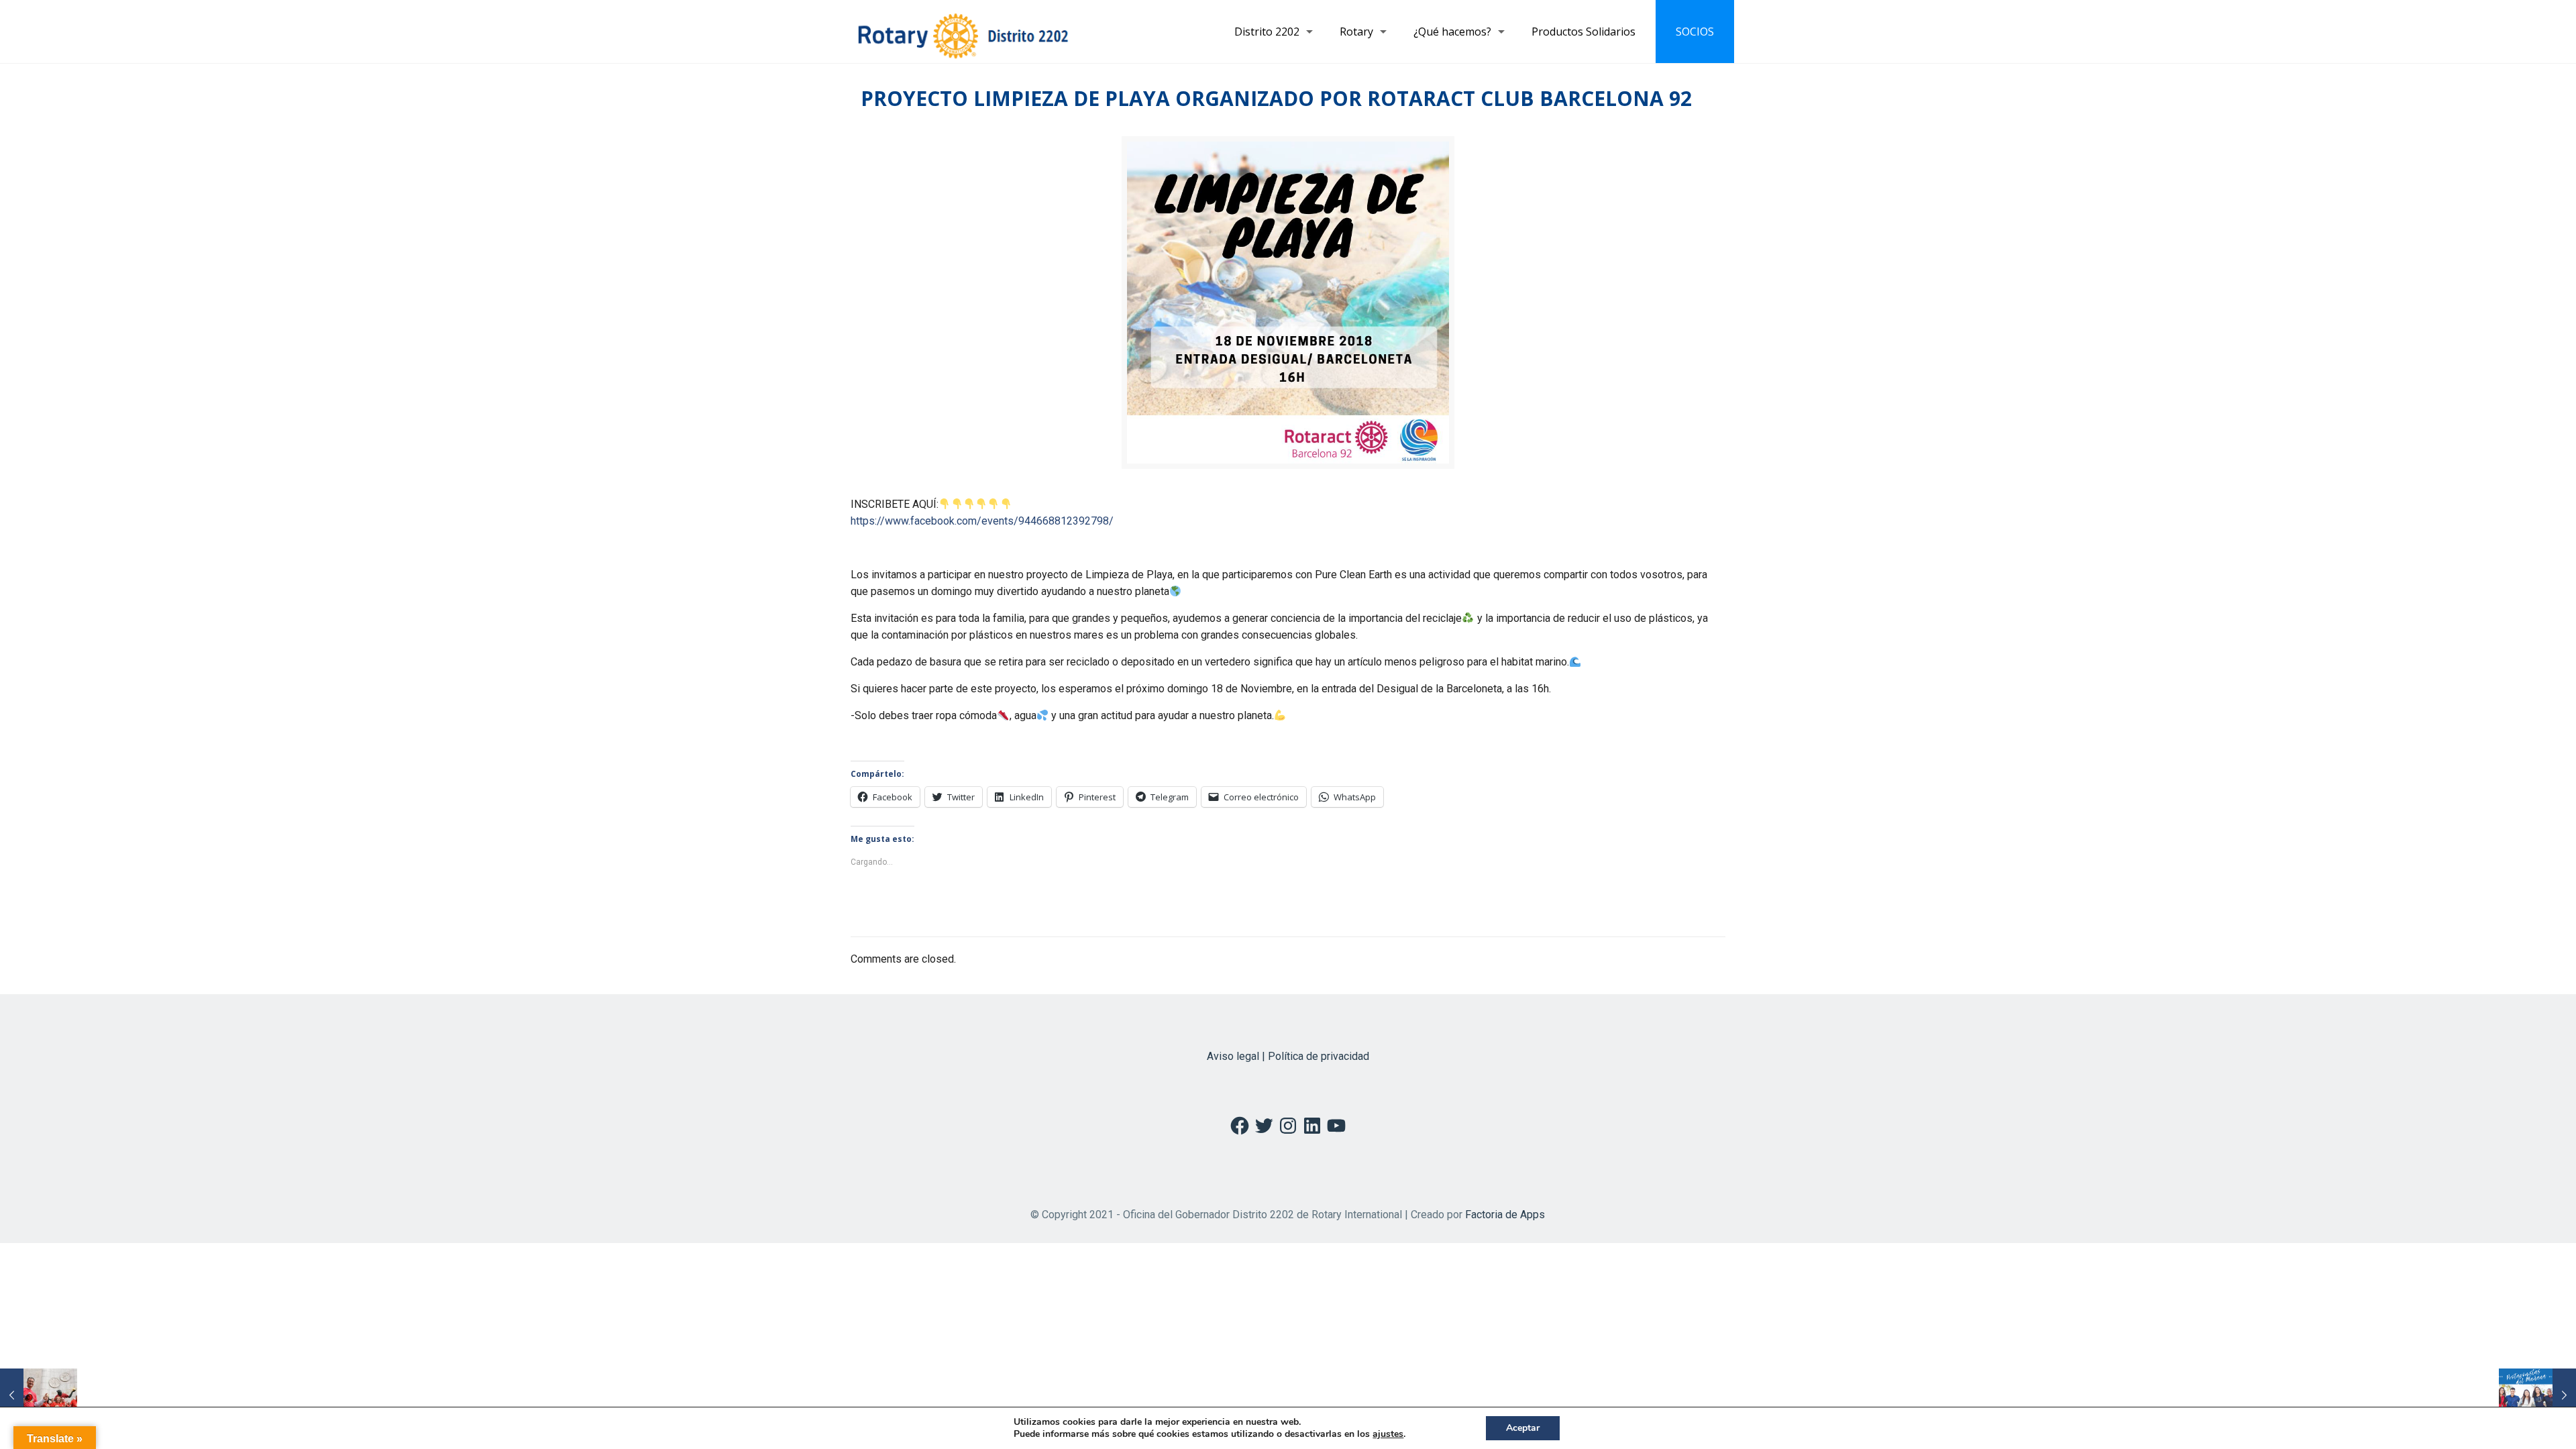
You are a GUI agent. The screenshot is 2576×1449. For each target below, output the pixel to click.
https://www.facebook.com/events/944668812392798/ (982, 521)
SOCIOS (1695, 32)
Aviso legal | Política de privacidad (1288, 1056)
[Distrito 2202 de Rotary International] (963, 32)
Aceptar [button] (1523, 1428)
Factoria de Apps (1505, 1215)
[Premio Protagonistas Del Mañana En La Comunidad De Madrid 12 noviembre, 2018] (2537, 1395)
